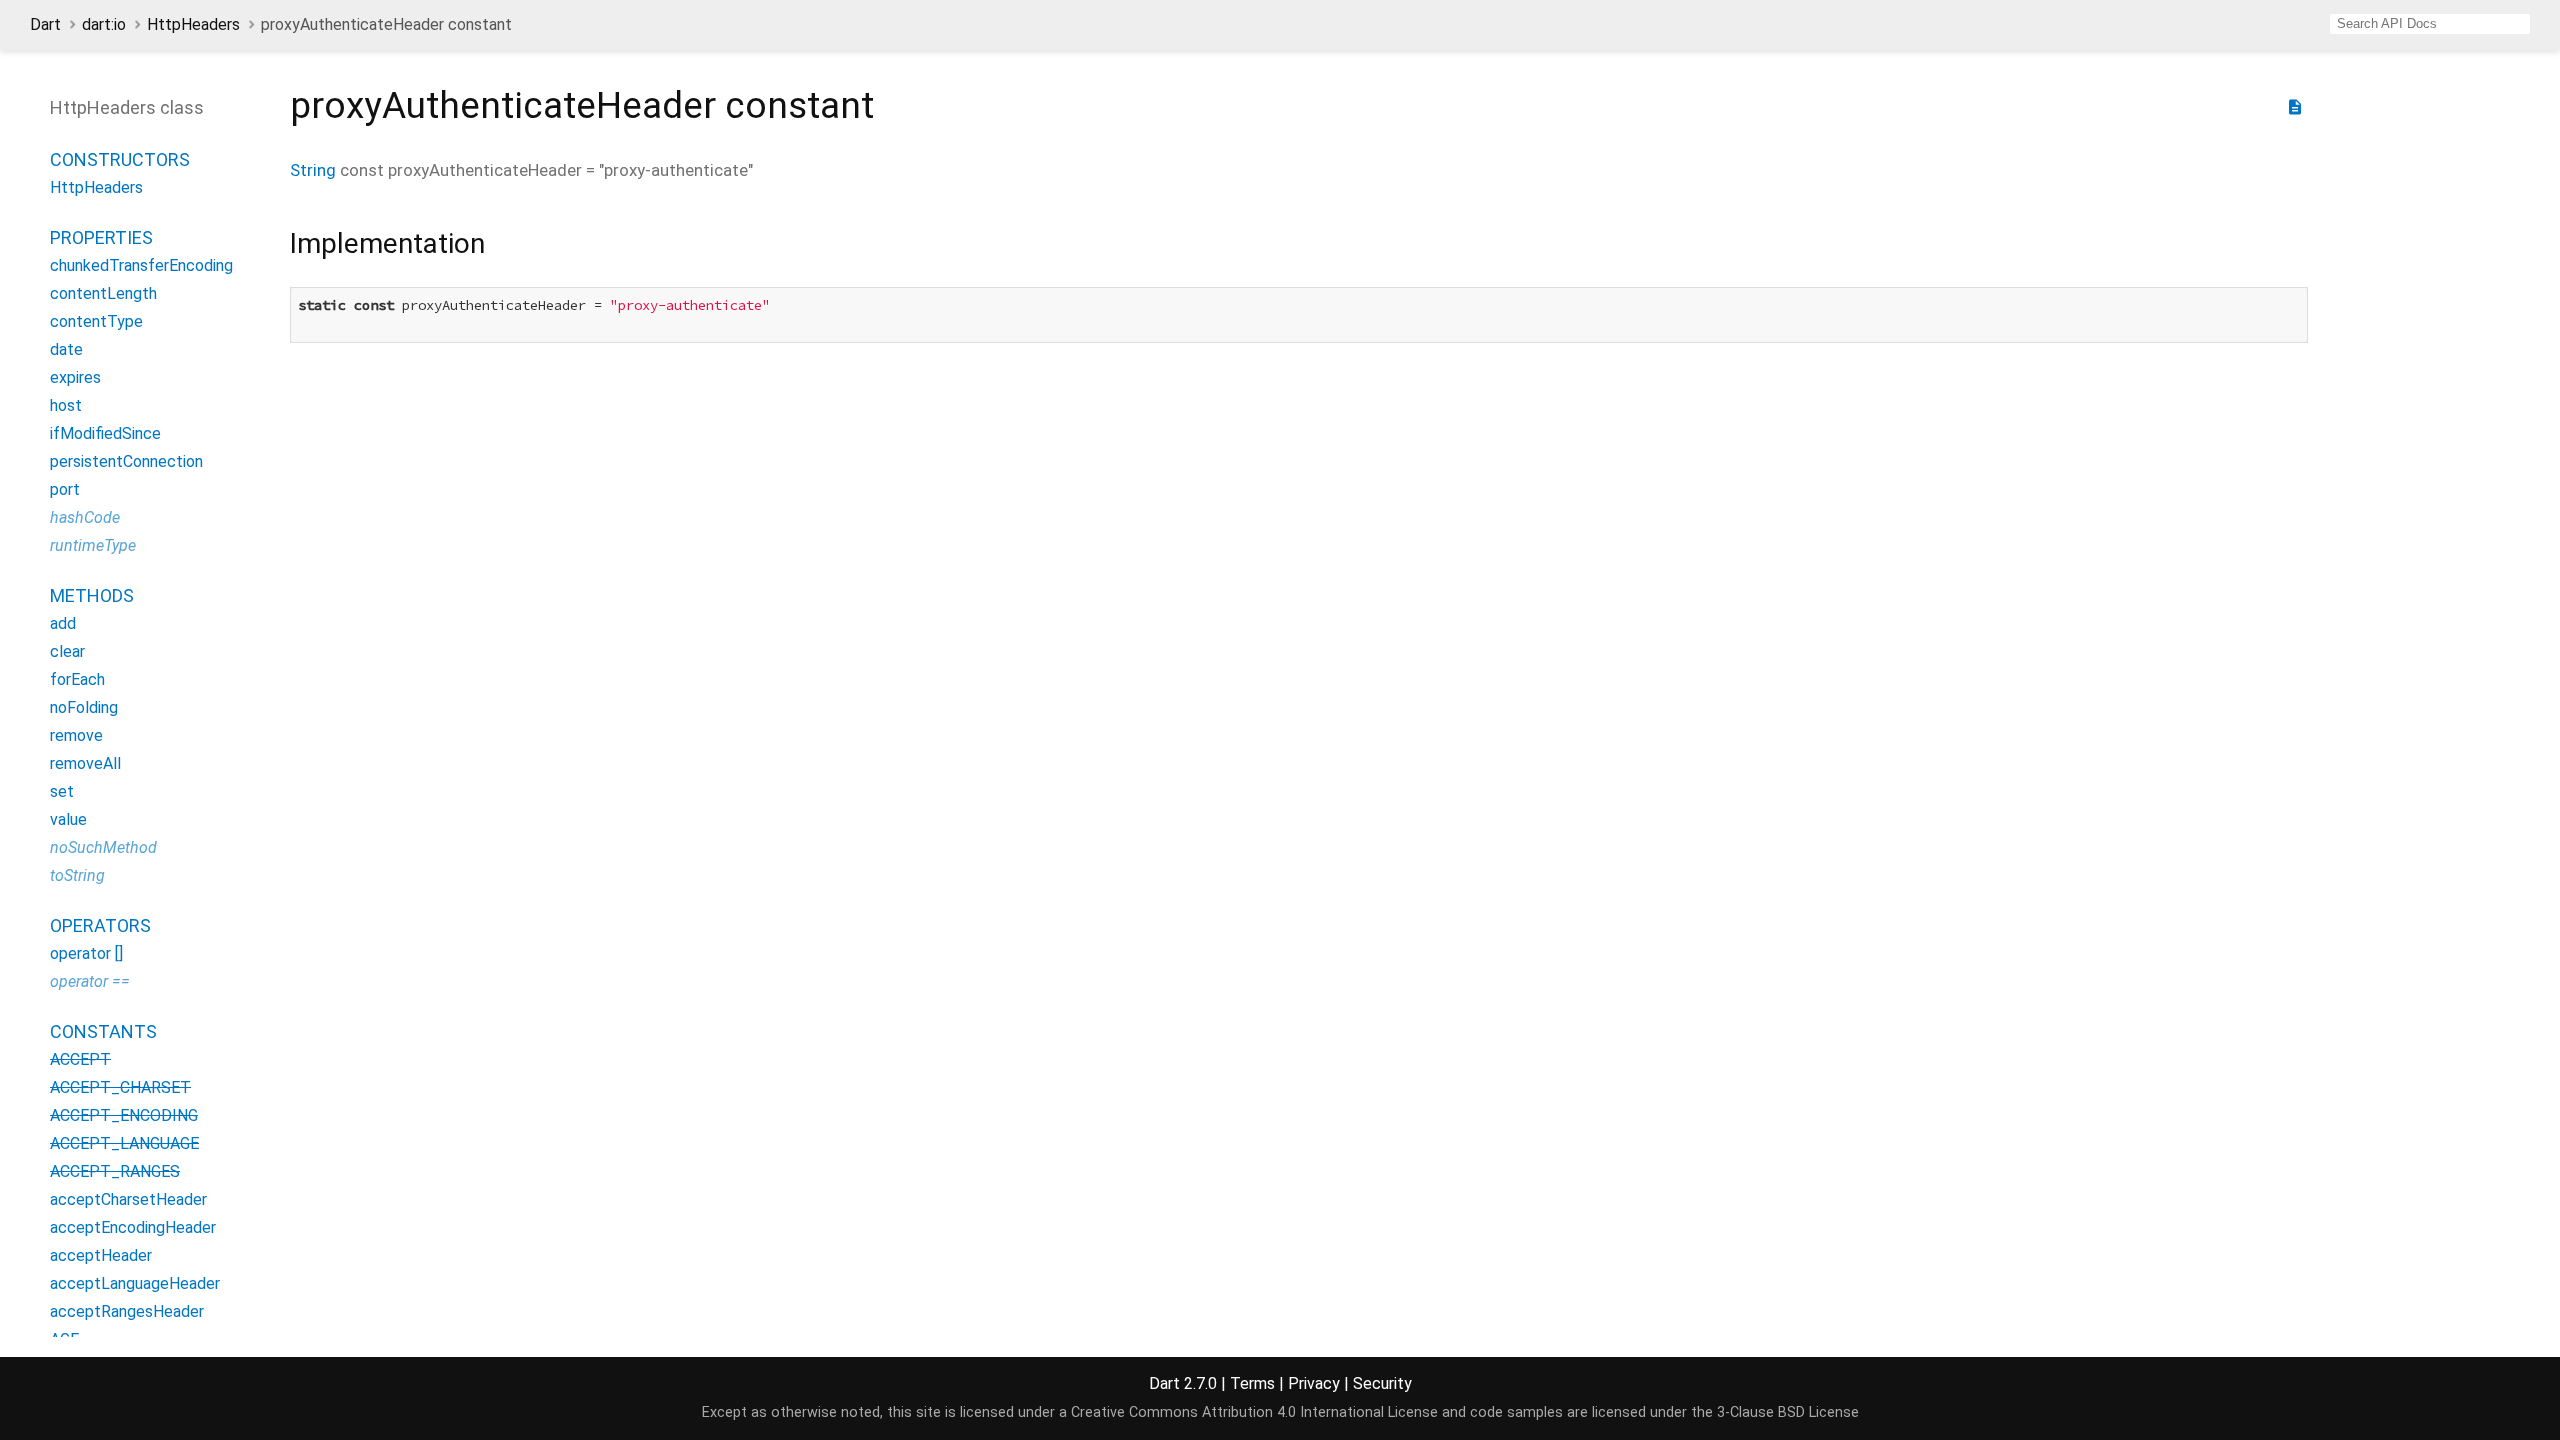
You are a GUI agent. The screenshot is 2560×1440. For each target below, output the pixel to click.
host (66, 405)
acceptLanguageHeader (135, 1283)
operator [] (86, 953)
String (313, 170)
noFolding (84, 707)
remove (76, 735)
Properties (101, 237)
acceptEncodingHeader (133, 1227)
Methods (92, 595)
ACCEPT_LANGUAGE (124, 1143)
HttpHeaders (193, 24)
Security (1382, 1383)
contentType (96, 321)
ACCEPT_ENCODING (124, 1115)
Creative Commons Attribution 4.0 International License (1254, 1412)
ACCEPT (80, 1059)
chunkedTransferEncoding (141, 265)
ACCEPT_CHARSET (120, 1087)
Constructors (120, 159)
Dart (45, 24)
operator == (90, 981)
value (68, 819)
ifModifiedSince (105, 433)
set (62, 791)
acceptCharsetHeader (128, 1199)
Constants (103, 1031)
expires (75, 377)
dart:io (104, 24)
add (63, 623)
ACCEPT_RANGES (115, 1171)
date (66, 349)
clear (67, 651)
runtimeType (93, 545)
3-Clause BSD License (1788, 1412)
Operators (100, 925)
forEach (77, 679)
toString (77, 875)
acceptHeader (101, 1255)
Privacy (1314, 1383)
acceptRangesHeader (127, 1311)
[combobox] (2430, 24)
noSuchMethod (103, 847)
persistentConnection (126, 461)
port (65, 489)
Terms (1252, 1383)
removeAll (85, 763)
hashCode (85, 517)
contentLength (103, 293)
